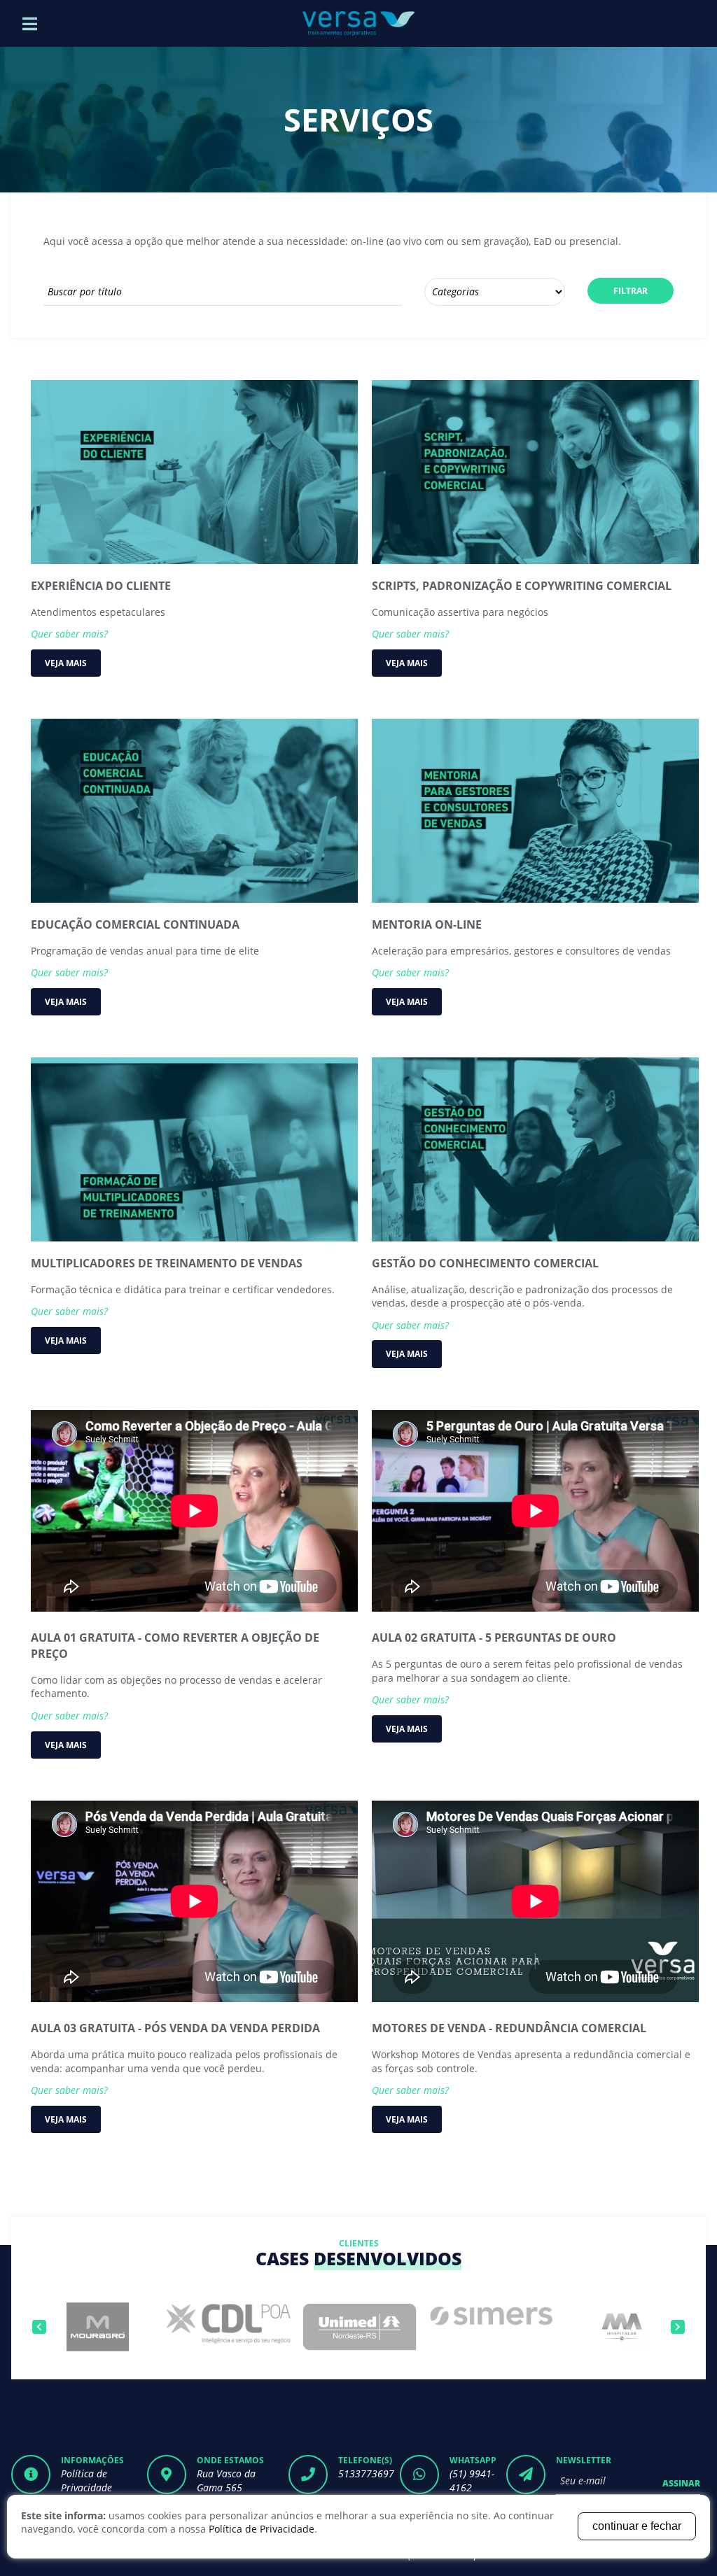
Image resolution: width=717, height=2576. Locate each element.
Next (678, 2327)
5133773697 (366, 2473)
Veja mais (66, 663)
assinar (681, 2483)
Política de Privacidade (86, 2480)
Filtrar (631, 291)
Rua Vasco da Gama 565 (226, 2480)
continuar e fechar (637, 2526)
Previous (39, 2327)
